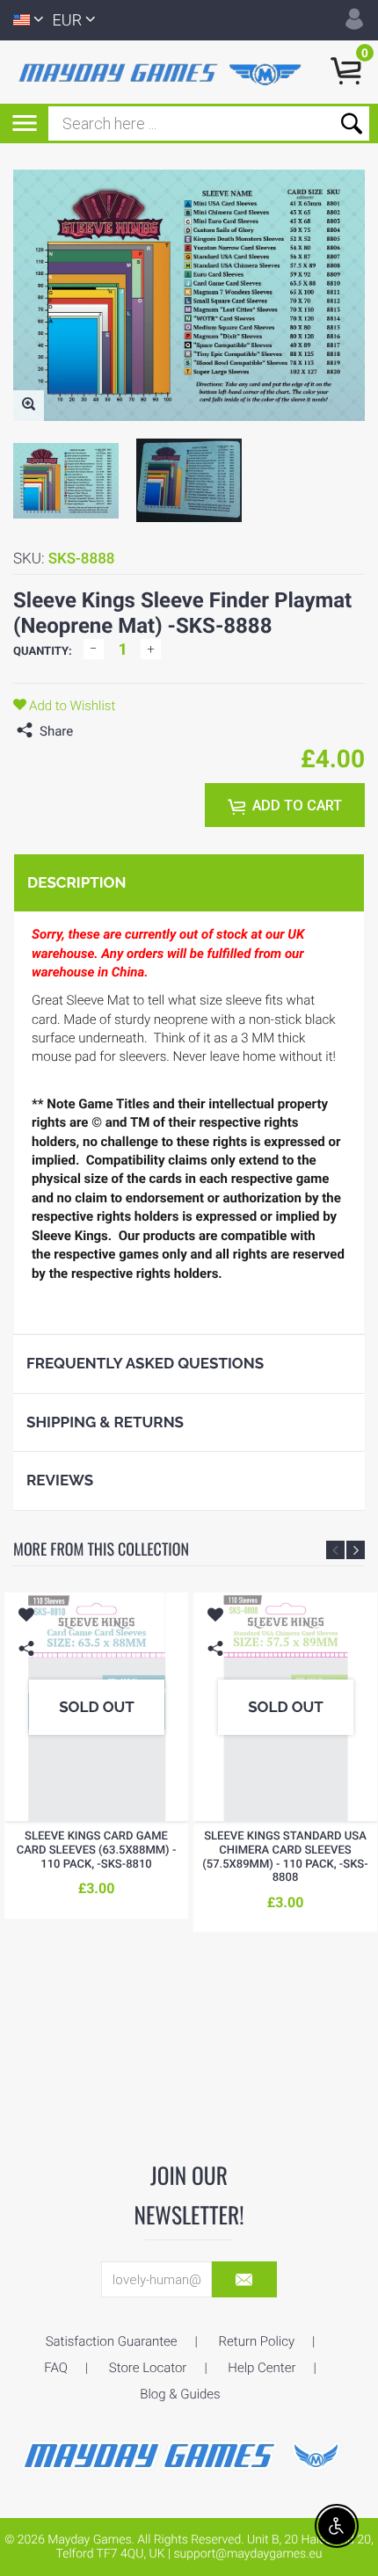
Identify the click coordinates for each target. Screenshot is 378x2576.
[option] (66, 481)
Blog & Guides (180, 2394)
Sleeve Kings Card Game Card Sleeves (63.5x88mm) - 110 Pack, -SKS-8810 (97, 1850)
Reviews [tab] (60, 1480)
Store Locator (148, 2368)
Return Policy (257, 2341)
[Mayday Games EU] (189, 2454)
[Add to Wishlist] (26, 1617)
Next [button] (356, 1550)
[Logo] (163, 73)
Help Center (262, 2368)
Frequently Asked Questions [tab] (145, 1363)
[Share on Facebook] (91, 731)
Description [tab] (76, 882)
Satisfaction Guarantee (112, 2341)
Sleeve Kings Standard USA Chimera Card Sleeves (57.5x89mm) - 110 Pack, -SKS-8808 (285, 1857)
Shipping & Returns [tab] (105, 1422)
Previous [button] (335, 1550)
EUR (68, 21)
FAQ (56, 2368)
